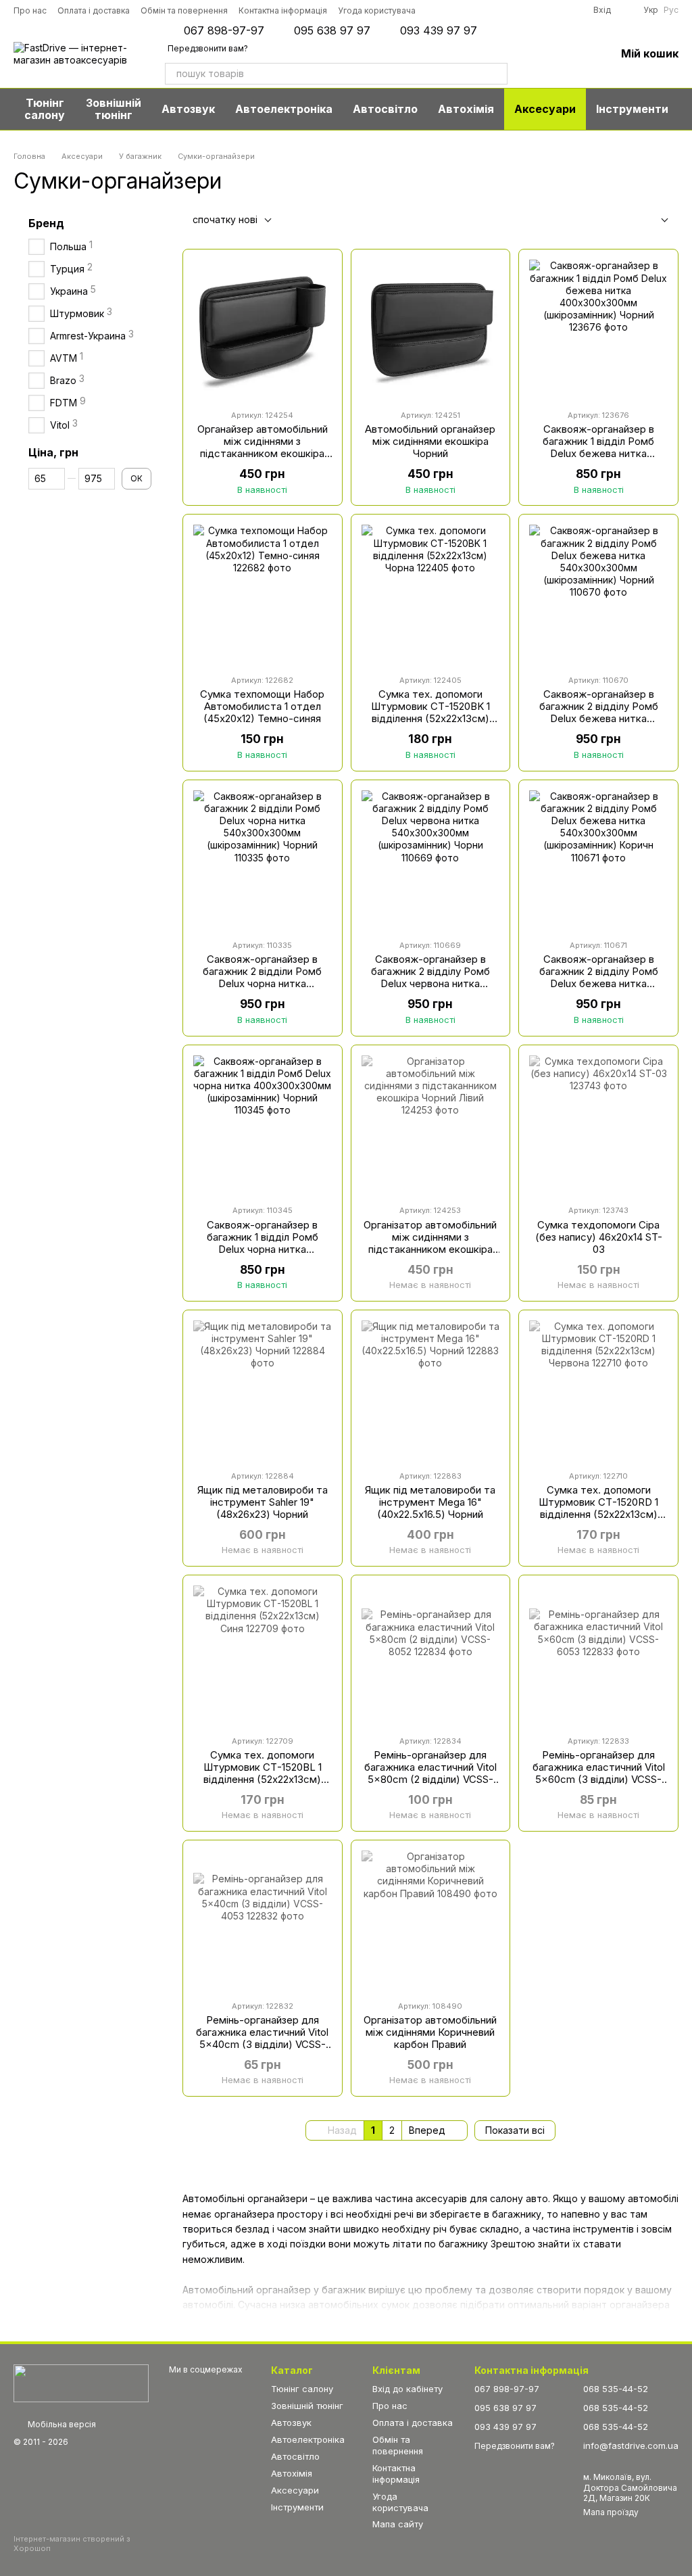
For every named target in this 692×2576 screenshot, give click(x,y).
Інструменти (632, 109)
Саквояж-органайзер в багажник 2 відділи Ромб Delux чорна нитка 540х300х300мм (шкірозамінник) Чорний (262, 983)
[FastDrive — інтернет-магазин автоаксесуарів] (81, 2383)
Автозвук (188, 109)
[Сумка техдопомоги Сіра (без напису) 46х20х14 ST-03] (598, 1125)
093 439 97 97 (439, 30)
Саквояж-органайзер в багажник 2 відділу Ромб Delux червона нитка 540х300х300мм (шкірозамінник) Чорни (430, 983)
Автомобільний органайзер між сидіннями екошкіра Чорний (430, 441)
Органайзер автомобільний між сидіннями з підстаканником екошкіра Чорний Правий (263, 447)
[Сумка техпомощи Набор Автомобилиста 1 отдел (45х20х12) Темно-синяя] (263, 594)
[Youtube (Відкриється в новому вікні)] (493, 10)
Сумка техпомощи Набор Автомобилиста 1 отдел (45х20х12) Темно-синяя (262, 706)
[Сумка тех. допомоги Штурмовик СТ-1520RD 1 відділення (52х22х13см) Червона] (598, 1390)
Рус (671, 10)
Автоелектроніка (284, 109)
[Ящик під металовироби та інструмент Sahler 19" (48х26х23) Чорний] (263, 1390)
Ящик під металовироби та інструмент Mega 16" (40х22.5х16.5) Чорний (430, 1502)
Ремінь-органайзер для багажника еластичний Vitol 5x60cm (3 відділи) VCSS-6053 (599, 1773)
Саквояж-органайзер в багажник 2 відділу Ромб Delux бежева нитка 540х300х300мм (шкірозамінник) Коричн (599, 983)
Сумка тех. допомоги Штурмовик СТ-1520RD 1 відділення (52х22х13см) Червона (598, 1508)
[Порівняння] (535, 54)
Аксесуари (545, 109)
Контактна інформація (283, 10)
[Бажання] (570, 54)
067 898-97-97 (224, 30)
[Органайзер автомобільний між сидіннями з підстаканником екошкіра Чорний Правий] (263, 329)
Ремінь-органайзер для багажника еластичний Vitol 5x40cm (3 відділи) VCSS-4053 (262, 2038)
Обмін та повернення (184, 10)
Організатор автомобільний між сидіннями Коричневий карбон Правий (430, 2032)
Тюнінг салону (45, 109)
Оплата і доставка (94, 10)
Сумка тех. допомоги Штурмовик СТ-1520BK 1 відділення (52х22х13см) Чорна (430, 712)
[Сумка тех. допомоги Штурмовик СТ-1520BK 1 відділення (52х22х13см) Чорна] (431, 594)
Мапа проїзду (611, 2512)
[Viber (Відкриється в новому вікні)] (530, 10)
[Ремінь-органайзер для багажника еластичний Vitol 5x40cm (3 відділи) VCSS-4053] (263, 1920)
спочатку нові (225, 219)
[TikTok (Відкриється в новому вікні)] (455, 10)
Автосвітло (385, 109)
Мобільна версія (61, 2424)
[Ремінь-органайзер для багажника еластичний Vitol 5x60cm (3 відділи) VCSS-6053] (598, 1655)
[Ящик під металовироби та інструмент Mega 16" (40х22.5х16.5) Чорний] (431, 1390)
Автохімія (466, 109)
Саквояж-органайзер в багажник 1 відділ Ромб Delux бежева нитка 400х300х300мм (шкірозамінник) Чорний (598, 453)
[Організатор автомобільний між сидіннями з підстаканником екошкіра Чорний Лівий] (431, 1125)
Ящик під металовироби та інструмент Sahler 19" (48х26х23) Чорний (263, 1502)
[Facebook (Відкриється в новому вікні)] (474, 10)
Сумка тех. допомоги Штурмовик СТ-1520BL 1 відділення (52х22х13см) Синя (263, 1773)
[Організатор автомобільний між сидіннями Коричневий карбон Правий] (431, 1920)
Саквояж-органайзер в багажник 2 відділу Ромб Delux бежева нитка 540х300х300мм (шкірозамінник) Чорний (599, 718)
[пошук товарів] (497, 74)
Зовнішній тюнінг (114, 109)
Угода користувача (377, 10)
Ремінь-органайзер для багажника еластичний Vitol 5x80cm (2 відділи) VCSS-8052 (430, 1773)
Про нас (30, 10)
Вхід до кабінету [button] (407, 2389)
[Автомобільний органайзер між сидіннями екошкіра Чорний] (431, 329)
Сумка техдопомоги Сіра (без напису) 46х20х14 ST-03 (599, 1237)
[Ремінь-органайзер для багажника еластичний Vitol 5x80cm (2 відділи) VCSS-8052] (431, 1655)
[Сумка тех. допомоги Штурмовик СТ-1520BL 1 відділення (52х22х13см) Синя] (263, 1655)
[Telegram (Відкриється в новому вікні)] (512, 10)
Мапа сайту (398, 2524)
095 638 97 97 (332, 30)
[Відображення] (654, 221)
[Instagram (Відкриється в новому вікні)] (436, 10)
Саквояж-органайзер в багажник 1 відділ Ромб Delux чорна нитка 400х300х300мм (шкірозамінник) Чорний (263, 1249)
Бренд (46, 223)
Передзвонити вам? (208, 48)
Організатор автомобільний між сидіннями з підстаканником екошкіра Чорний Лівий (430, 1243)
